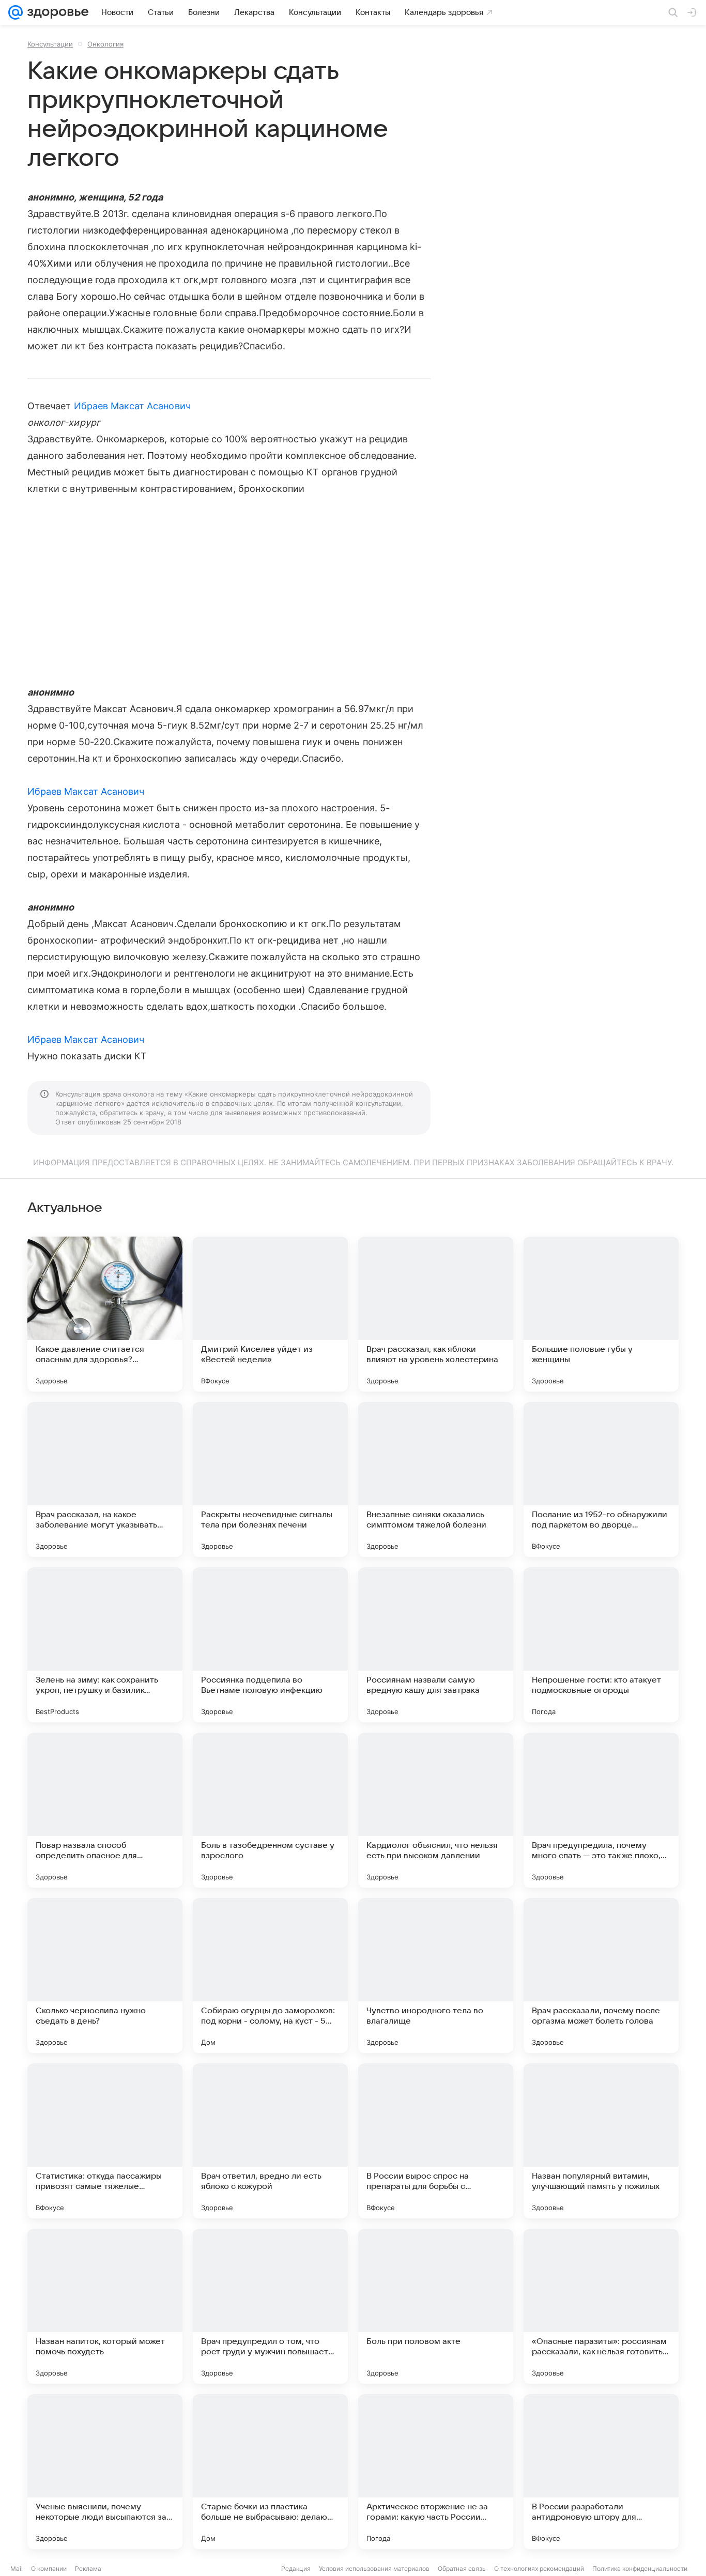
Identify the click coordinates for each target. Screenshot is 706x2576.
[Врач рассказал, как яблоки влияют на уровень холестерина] (436, 1314)
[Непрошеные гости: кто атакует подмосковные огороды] (601, 1645)
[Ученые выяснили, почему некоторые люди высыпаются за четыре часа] (105, 2472)
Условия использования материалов (374, 2569)
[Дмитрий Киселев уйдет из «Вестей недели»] (270, 1314)
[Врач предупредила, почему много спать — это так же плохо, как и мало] (601, 1810)
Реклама (88, 2569)
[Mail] (16, 12)
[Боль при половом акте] (436, 2306)
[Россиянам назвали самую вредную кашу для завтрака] (436, 1645)
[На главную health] (56, 12)
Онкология (105, 44)
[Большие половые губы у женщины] (601, 1314)
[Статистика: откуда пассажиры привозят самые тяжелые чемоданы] (105, 2141)
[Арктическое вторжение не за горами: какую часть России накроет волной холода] (436, 2472)
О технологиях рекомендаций (539, 2569)
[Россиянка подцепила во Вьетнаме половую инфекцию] (270, 1645)
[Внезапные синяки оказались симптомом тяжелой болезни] (436, 1479)
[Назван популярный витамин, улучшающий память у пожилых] (601, 2141)
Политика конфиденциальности (640, 2569)
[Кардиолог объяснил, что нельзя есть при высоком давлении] (436, 1810)
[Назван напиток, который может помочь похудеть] (105, 2306)
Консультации (50, 44)
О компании (49, 2569)
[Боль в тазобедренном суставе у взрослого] (270, 1810)
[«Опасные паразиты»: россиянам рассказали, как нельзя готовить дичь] (601, 2306)
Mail (17, 2569)
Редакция (296, 2569)
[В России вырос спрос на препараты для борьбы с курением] (436, 2141)
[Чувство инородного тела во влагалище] (436, 1976)
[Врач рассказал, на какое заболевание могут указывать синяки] (105, 1479)
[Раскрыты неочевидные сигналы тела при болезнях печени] (270, 1479)
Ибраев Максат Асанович (132, 406)
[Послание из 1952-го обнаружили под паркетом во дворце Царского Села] (601, 1479)
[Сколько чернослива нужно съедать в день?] (105, 1976)
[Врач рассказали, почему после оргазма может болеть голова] (601, 1976)
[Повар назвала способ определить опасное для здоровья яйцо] (105, 1810)
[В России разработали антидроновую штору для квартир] (601, 2472)
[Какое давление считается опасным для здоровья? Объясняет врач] (105, 1314)
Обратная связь (462, 2569)
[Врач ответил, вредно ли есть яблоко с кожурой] (270, 2141)
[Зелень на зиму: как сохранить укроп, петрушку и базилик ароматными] (105, 1645)
